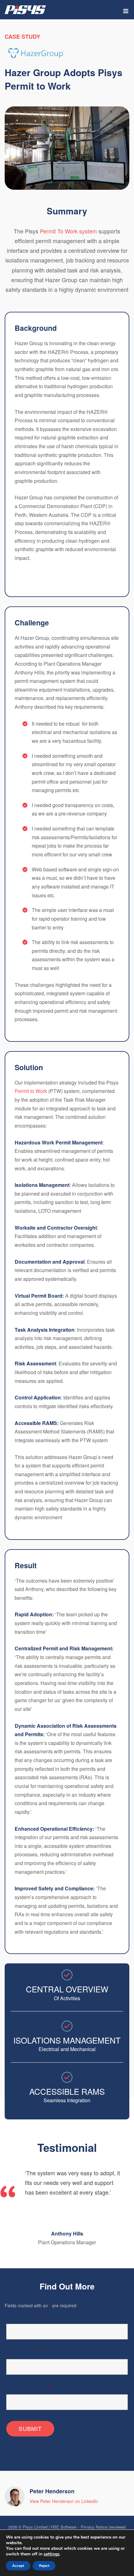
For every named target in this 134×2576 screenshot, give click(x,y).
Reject (44, 2566)
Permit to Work (31, 1091)
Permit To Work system (68, 231)
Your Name (23, 2316)
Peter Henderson (52, 2491)
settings (52, 2554)
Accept (18, 2566)
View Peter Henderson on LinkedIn (64, 2501)
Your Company (28, 2387)
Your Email (23, 2351)
